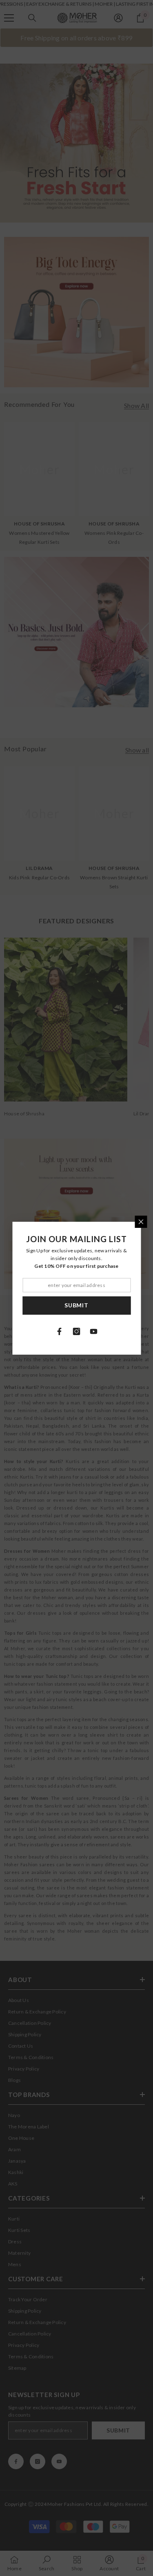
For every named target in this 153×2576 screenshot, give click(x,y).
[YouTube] (94, 1331)
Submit (76, 1305)
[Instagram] (77, 1331)
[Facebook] (60, 1331)
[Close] (141, 1222)
